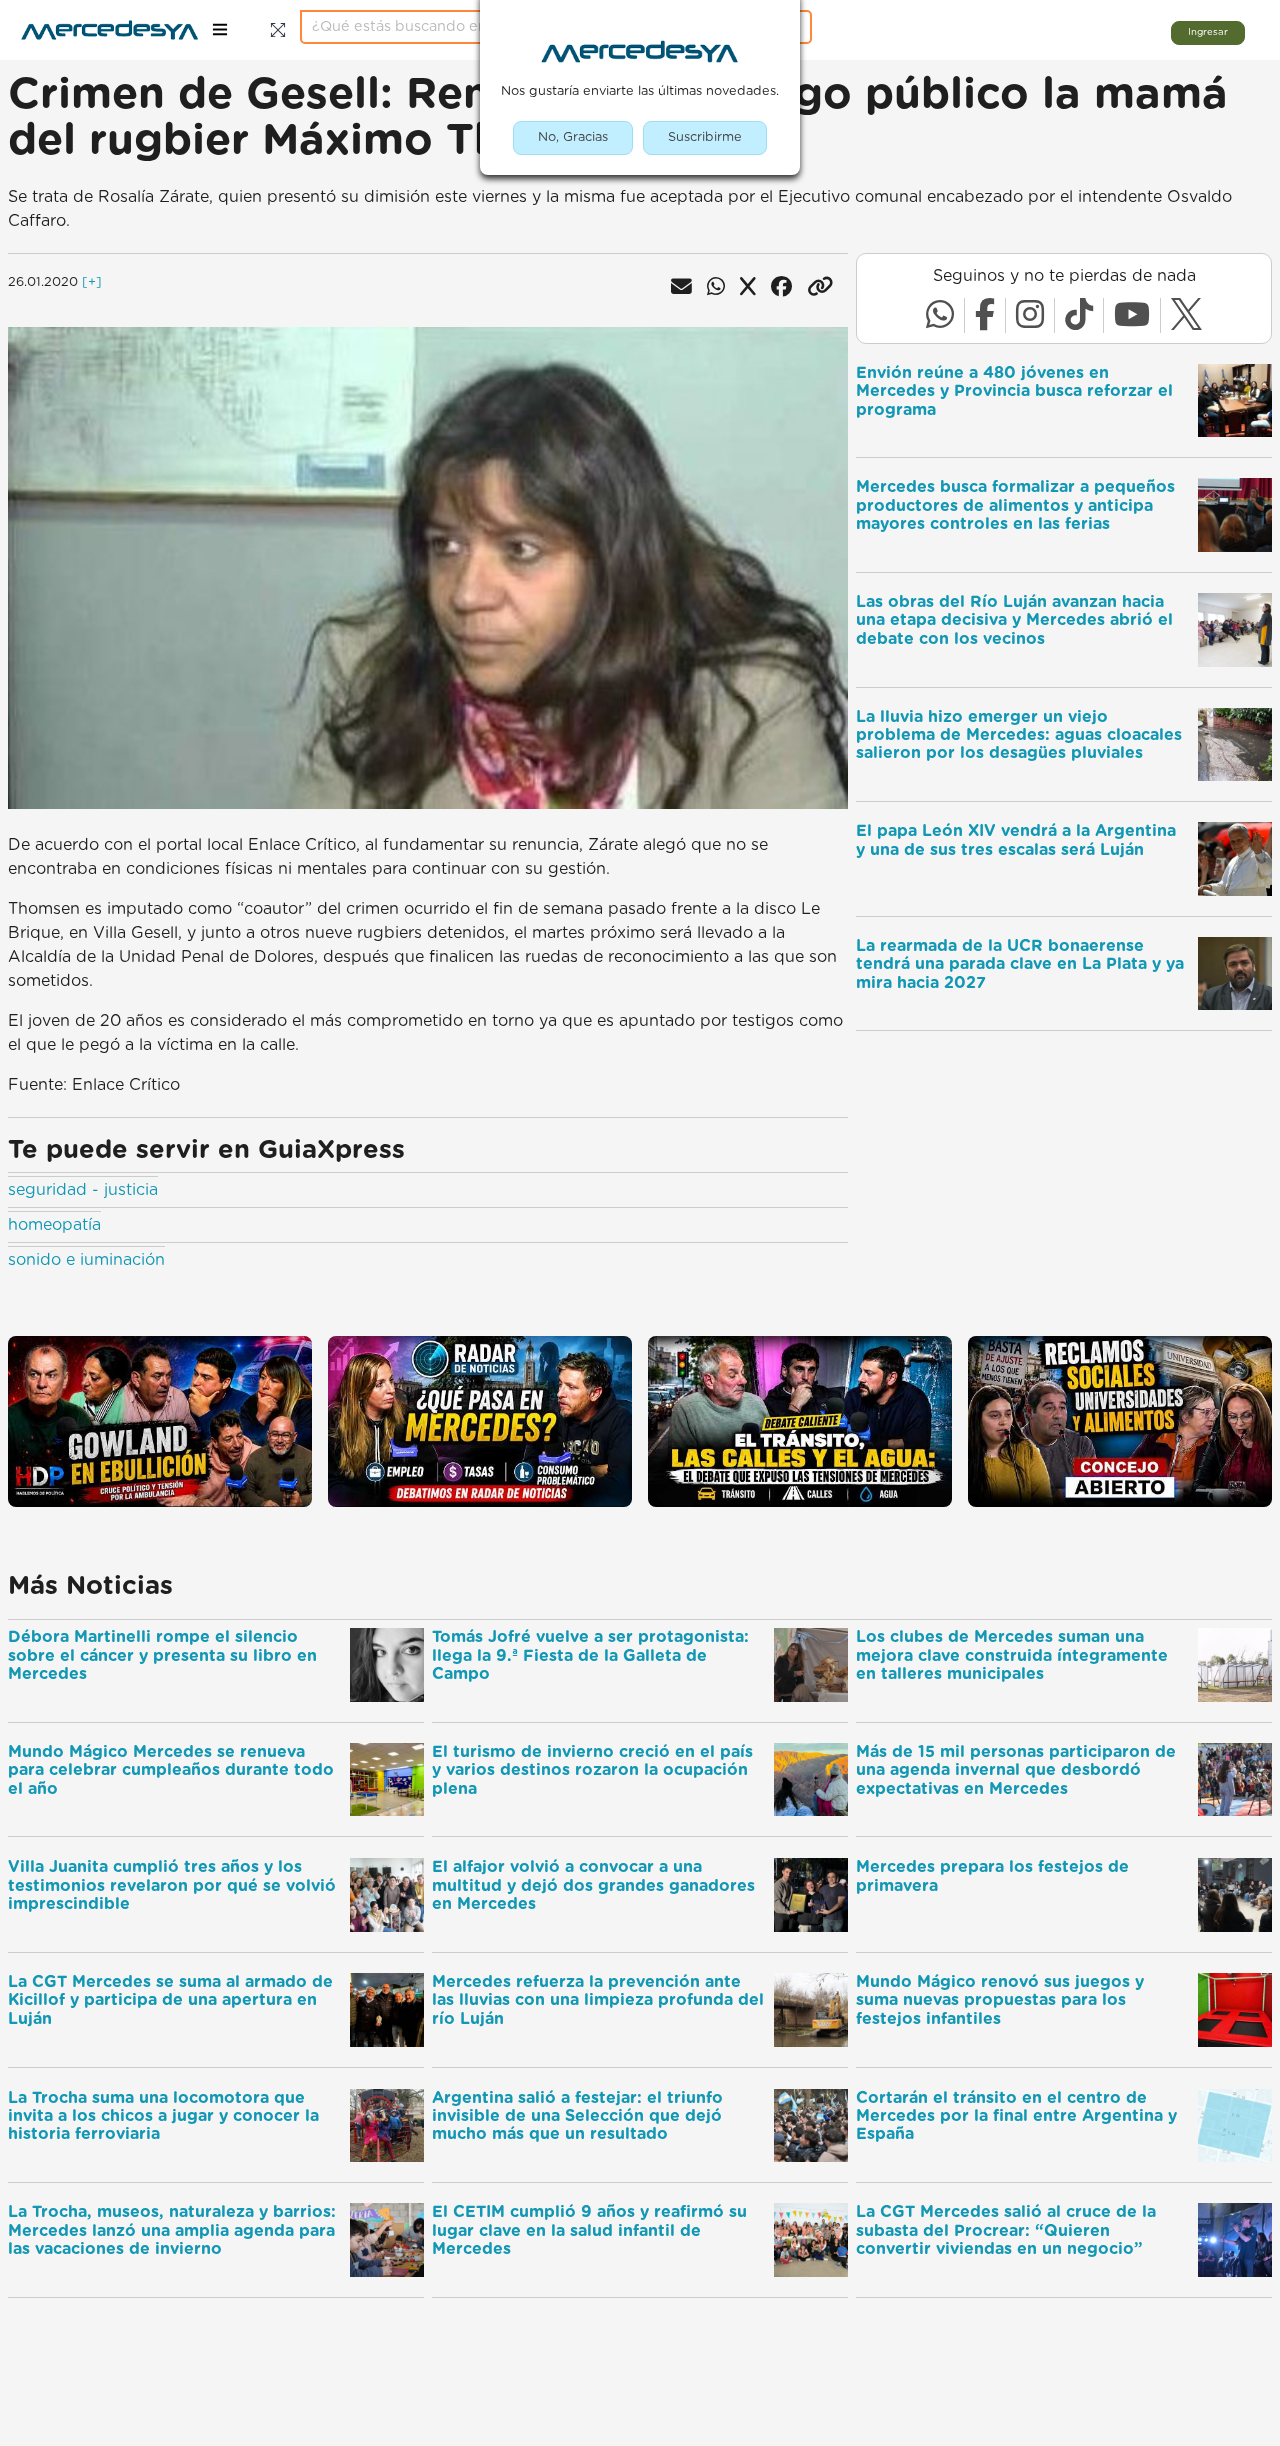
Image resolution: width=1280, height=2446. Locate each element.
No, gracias (573, 137)
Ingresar (1208, 32)
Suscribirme (705, 137)
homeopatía (54, 1225)
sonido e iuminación (86, 1260)
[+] (92, 282)
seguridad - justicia (83, 1190)
